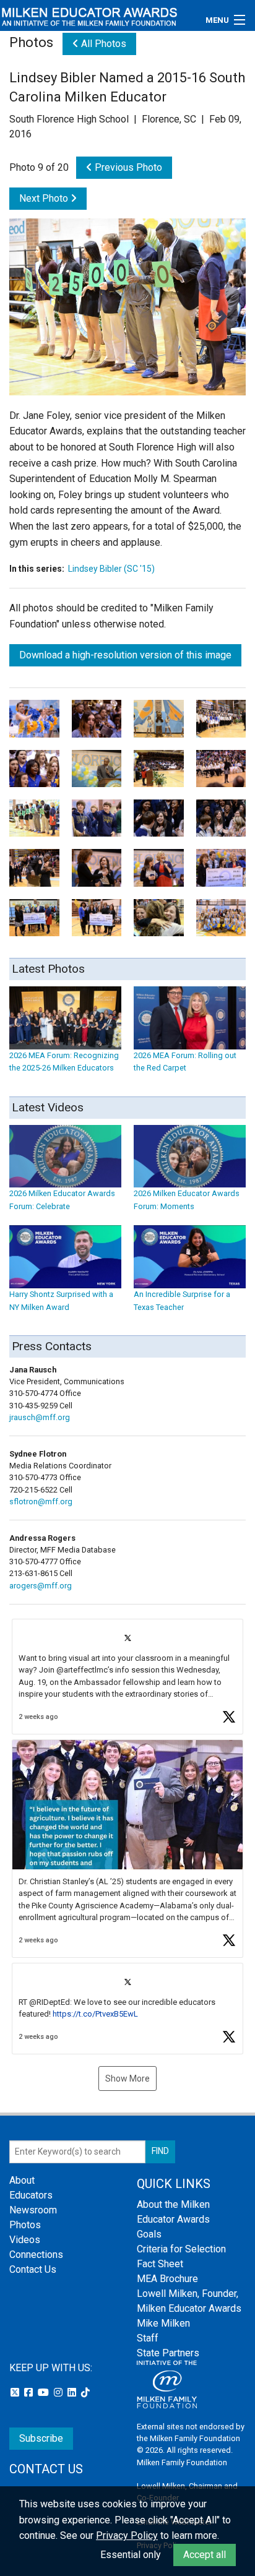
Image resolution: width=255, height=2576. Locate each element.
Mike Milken (163, 2323)
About (22, 2180)
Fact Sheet (160, 2264)
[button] (127, 1677)
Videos (25, 2240)
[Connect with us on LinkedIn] (73, 2393)
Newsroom (33, 2210)
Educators (31, 2195)
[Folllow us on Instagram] (59, 2393)
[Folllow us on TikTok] (85, 2393)
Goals (149, 2234)
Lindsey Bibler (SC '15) (111, 569)
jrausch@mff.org (40, 1417)
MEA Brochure (167, 2279)
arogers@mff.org (41, 1586)
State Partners (168, 2353)
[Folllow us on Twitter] (16, 2393)
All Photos (102, 44)
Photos (25, 2225)
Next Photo (45, 198)
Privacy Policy (127, 2535)
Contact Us (33, 2269)
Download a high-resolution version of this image (125, 655)
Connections (36, 2255)
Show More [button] (127, 2078)
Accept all (205, 2555)
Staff (148, 2338)
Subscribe (41, 2438)
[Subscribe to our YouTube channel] (45, 2393)
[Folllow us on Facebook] (30, 2393)
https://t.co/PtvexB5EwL (95, 2014)
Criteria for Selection (181, 2249)
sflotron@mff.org (41, 1501)
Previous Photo (127, 167)
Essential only (131, 2555)
